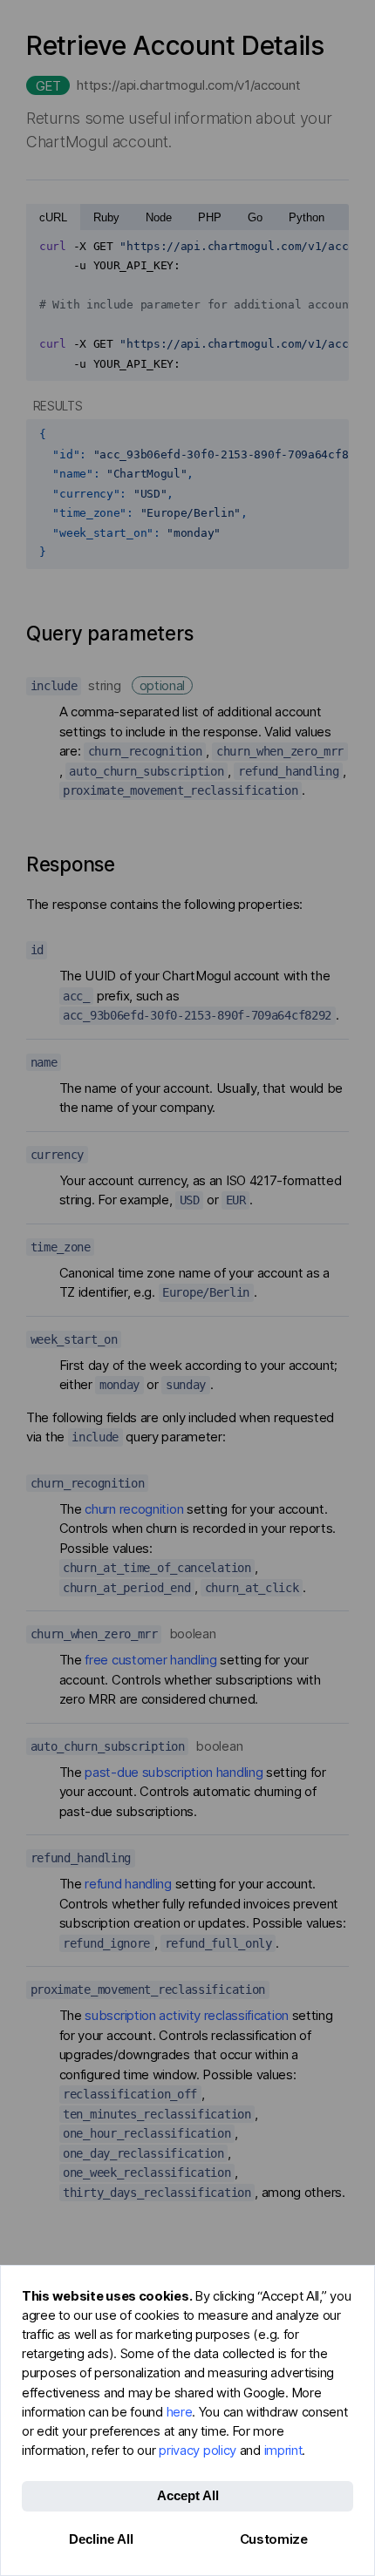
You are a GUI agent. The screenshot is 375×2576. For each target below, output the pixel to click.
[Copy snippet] (330, 247)
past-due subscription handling (174, 1772)
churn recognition (134, 1509)
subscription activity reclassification (187, 2015)
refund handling (128, 1884)
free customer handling (150, 1660)
